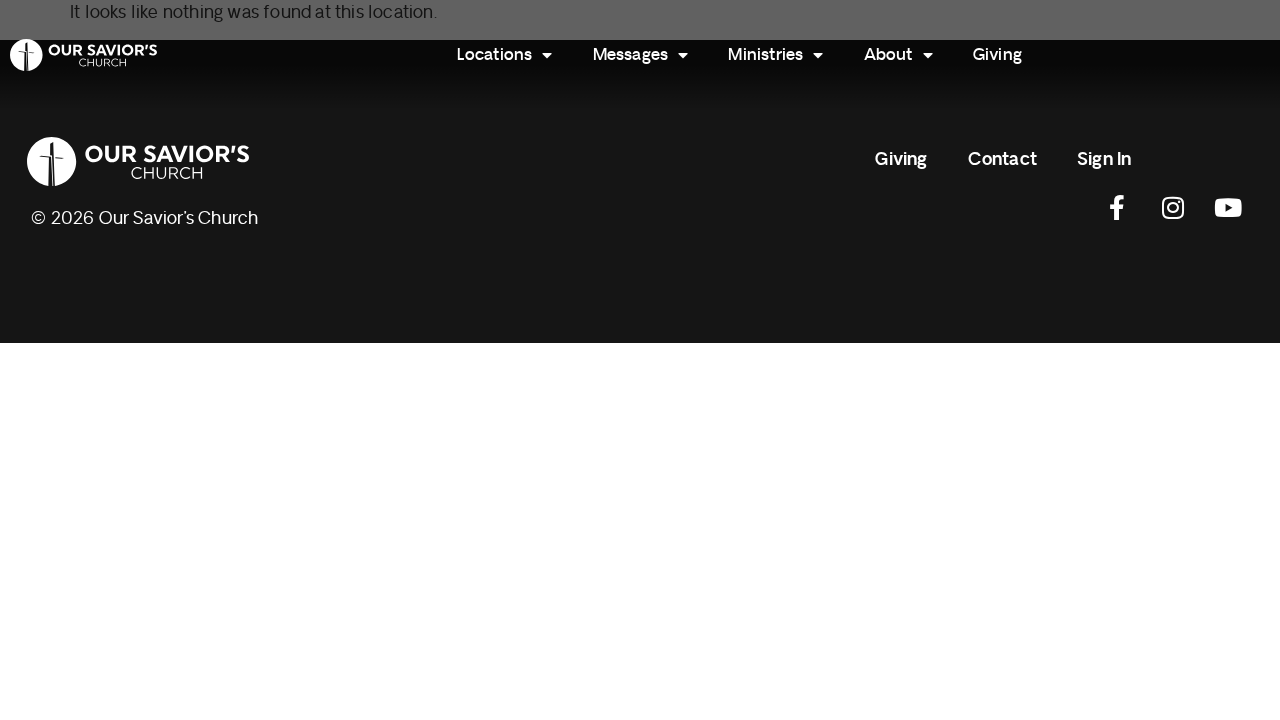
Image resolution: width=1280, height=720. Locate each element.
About (888, 55)
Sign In (1104, 159)
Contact (1002, 159)
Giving (997, 55)
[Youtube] (1228, 208)
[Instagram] (1173, 208)
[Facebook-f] (1118, 208)
